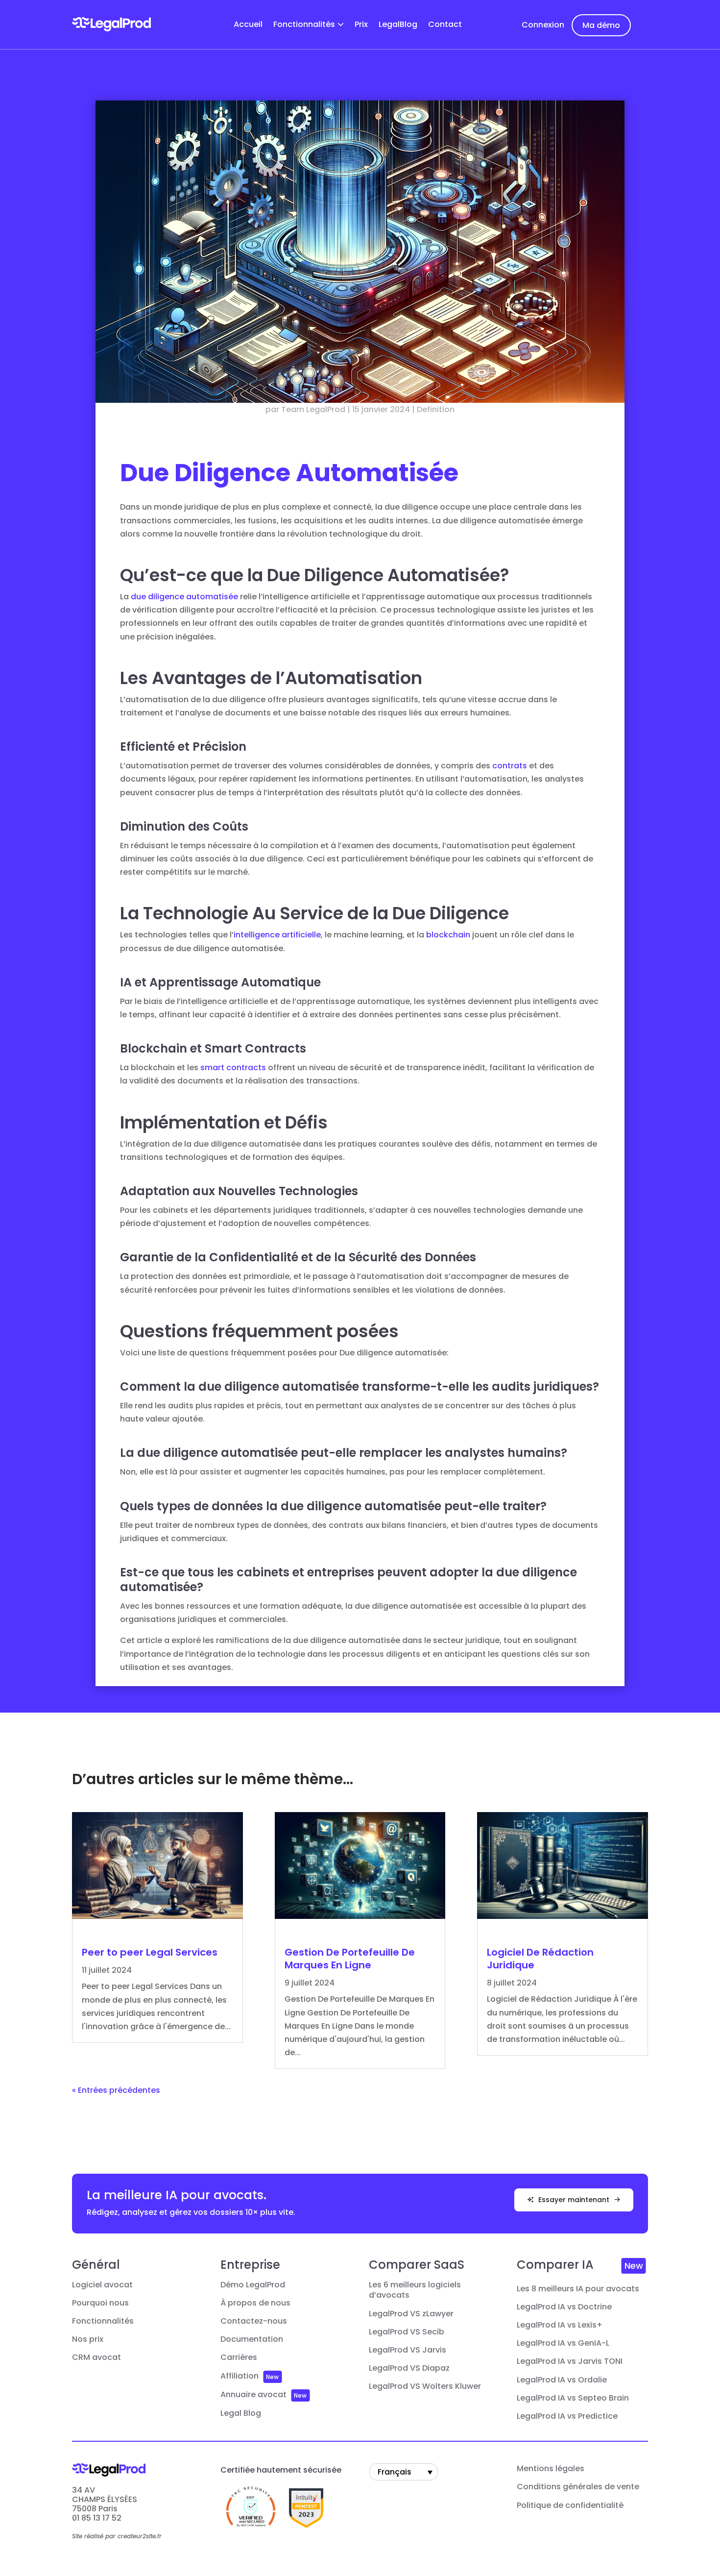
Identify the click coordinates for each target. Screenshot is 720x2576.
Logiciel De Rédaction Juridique (540, 1959)
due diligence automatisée (184, 597)
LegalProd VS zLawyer (411, 2314)
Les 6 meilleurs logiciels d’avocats (415, 2290)
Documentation (252, 2339)
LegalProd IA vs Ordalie (562, 2380)
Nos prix (88, 2339)
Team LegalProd (313, 409)
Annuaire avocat (253, 2395)
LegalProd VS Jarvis (408, 2350)
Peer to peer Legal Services (150, 1952)
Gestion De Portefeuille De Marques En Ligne (350, 1959)
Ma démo (601, 25)
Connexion (543, 25)
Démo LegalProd (253, 2285)
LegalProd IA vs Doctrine (564, 2307)
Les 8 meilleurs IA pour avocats (578, 2289)
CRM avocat (96, 2357)
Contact (445, 25)
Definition (436, 409)
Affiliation (240, 2376)
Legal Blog (241, 2413)
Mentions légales (551, 2469)
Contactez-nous (254, 2321)
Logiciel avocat (102, 2285)
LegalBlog (398, 25)
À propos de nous (255, 2303)
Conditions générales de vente (578, 2487)
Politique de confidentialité (570, 2505)
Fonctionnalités (304, 25)
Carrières (239, 2357)
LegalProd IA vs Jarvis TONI (570, 2361)
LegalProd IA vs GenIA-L (563, 2343)
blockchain (448, 935)
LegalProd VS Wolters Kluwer (425, 2386)
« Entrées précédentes (116, 2090)
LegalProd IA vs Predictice (567, 2416)
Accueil (248, 25)
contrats (510, 766)
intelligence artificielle (277, 935)
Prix (361, 25)
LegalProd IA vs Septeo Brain (573, 2398)
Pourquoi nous (100, 2303)
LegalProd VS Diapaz (409, 2368)
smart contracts (233, 1067)
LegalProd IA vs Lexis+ (560, 2325)
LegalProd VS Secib (407, 2332)
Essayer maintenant (574, 2200)
